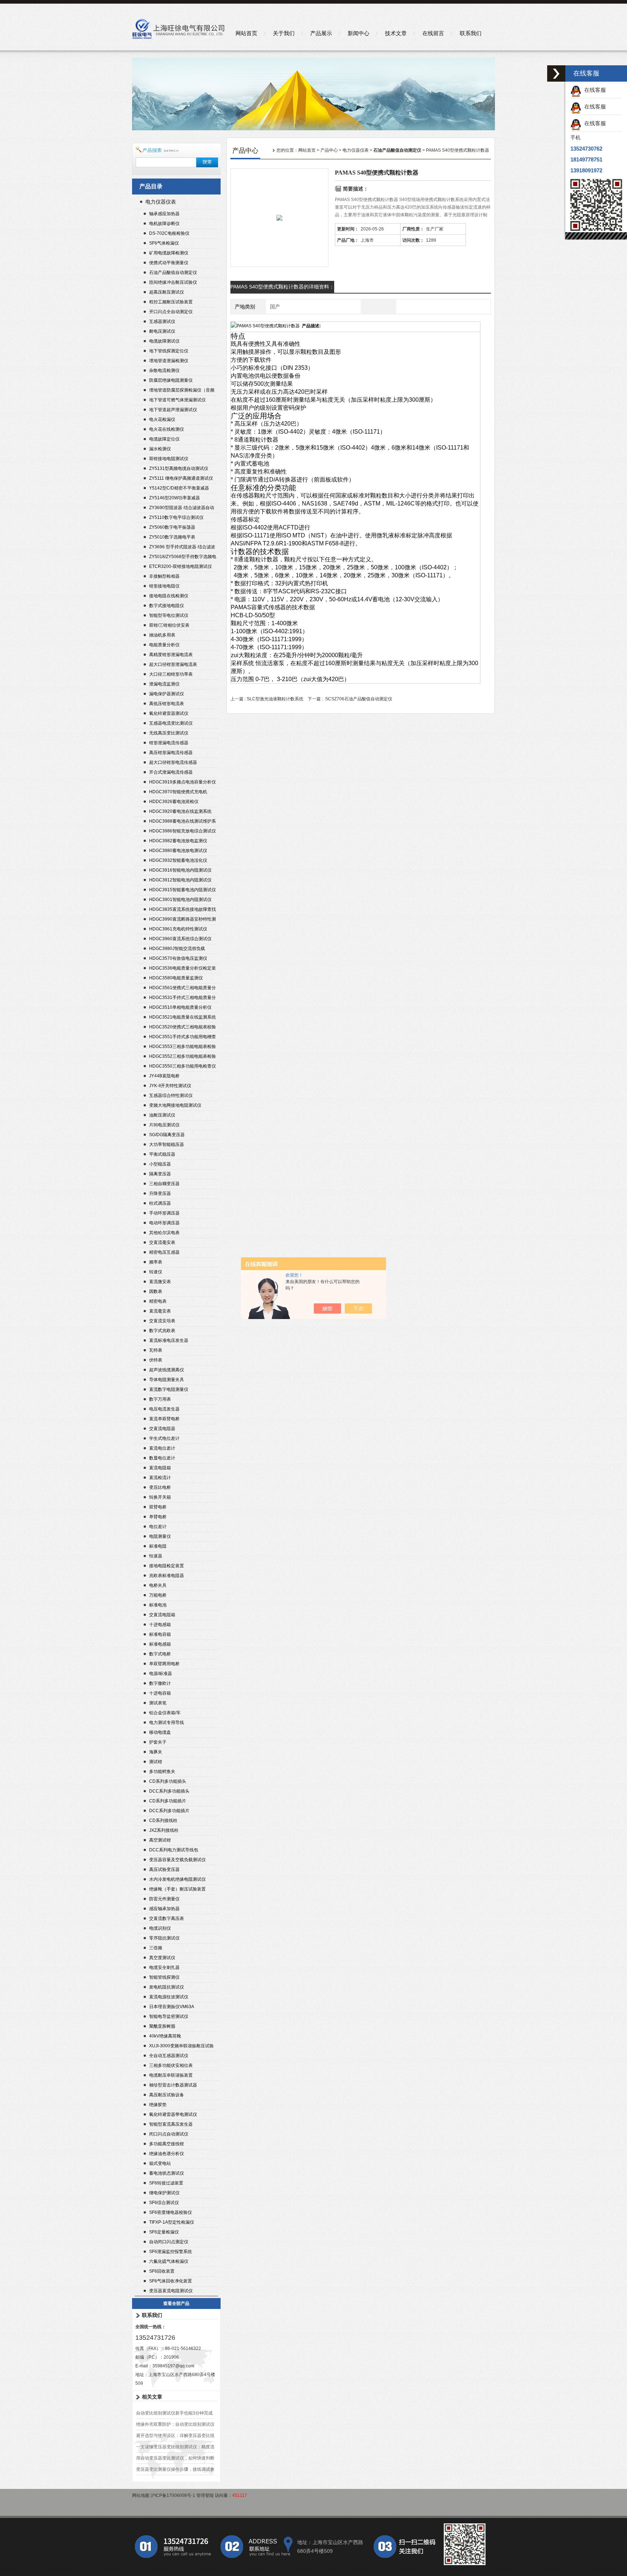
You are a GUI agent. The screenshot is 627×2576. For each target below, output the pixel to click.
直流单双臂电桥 (164, 1419)
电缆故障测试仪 (164, 341)
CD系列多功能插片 (168, 1801)
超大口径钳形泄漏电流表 (173, 664)
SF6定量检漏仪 (164, 2232)
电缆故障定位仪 (164, 439)
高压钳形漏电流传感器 (171, 753)
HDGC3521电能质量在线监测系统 (183, 1017)
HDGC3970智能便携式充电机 (178, 792)
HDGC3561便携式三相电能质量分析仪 (183, 989)
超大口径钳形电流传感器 (173, 762)
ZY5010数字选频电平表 (172, 537)
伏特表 (156, 1360)
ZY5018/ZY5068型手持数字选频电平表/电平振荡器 (183, 558)
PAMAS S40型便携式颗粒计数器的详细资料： (282, 287)
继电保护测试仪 (164, 2193)
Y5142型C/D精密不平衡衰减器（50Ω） (179, 489)
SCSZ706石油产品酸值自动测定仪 (359, 699)
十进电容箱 (160, 1693)
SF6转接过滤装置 (166, 2183)
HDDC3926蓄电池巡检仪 (174, 802)
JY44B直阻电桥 (164, 1076)
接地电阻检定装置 (167, 1566)
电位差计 (158, 1527)
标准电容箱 (160, 1634)
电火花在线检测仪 (167, 429)
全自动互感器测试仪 (169, 2056)
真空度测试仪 (162, 1958)
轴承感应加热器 (164, 214)
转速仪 (156, 1272)
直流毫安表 (160, 1311)
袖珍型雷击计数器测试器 (173, 2085)
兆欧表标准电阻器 (167, 1576)
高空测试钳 (160, 1840)
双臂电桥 (158, 1507)
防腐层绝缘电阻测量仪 (171, 380)
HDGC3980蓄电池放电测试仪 (178, 851)
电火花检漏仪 (162, 419)
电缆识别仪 (160, 1928)
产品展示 (321, 33)
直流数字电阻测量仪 (169, 1389)
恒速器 (156, 1556)
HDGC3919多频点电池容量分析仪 (183, 782)
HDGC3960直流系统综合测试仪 (180, 939)
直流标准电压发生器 (169, 1340)
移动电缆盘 (160, 1732)
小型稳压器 (160, 1164)
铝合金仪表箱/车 (165, 1713)
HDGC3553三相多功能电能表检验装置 (183, 1047)
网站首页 (246, 33)
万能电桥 (158, 1595)
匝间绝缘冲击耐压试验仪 (173, 282)
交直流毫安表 (162, 1242)
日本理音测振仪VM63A (172, 2007)
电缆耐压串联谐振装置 (171, 2075)
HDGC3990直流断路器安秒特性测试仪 (183, 920)
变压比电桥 (160, 1487)
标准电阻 (158, 1546)
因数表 (156, 1291)
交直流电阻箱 (162, 1615)
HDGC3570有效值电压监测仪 (178, 958)
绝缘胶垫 (158, 2105)
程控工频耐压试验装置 (171, 302)
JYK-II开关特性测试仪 (170, 1086)
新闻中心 (358, 33)
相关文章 (152, 2397)
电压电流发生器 (164, 1409)
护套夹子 (158, 1742)
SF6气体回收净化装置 (171, 2281)
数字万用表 (160, 1399)
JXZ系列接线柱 (164, 1830)
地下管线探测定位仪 (169, 351)
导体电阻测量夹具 (167, 1380)
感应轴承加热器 (164, 1909)
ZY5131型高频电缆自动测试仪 (179, 468)
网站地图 (141, 2495)
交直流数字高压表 (167, 1918)
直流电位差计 (162, 1448)
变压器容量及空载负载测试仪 (177, 1860)
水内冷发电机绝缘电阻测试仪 (177, 1879)
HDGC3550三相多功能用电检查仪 (183, 1066)
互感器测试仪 (162, 322)
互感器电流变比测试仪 (171, 723)
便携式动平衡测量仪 (169, 263)
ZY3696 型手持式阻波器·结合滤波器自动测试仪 (182, 548)
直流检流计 (160, 1478)
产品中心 (329, 150)
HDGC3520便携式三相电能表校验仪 (183, 1028)
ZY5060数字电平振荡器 (172, 527)
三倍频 (156, 1948)
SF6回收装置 (162, 2271)
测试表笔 (158, 1703)
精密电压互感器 (164, 1252)
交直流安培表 (162, 1321)
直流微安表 (160, 1282)
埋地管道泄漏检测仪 (169, 361)
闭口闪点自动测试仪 (169, 2134)
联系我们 (471, 33)
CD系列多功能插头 (168, 1781)
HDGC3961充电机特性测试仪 (178, 929)
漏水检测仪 (160, 449)
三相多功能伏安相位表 (171, 2065)
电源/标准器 (161, 1674)
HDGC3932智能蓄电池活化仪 (178, 860)
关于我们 (284, 33)
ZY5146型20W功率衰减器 (175, 498)
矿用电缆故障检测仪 (169, 253)
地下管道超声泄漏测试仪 (173, 410)
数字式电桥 (160, 1654)
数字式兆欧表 (162, 1331)
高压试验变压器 (164, 1869)
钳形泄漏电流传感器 (169, 743)
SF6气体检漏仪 (164, 243)
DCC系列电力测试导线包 (174, 1850)
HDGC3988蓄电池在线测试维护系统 (183, 822)
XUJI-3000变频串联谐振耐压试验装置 (181, 2047)
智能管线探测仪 (164, 1977)
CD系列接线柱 (163, 1821)
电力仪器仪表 (161, 202)
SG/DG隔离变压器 (167, 1135)
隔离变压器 (160, 1174)
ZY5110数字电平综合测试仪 (176, 517)
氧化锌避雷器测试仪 (169, 713)
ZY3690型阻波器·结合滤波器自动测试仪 (182, 509)
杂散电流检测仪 (164, 370)
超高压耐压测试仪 (167, 292)
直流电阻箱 (160, 1468)
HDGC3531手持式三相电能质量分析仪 (183, 998)
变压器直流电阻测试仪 (171, 2291)
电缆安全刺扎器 (164, 1967)
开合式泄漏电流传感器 (171, 772)
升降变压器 (160, 1193)
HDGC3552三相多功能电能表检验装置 (183, 1057)
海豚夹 (156, 1752)
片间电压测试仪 (164, 1125)
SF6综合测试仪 (164, 2203)
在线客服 (594, 90)
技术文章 (396, 33)
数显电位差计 (162, 1458)
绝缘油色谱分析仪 (167, 2154)
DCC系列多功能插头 (169, 1791)
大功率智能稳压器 (167, 1144)
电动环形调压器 (164, 1223)
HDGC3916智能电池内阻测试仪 (180, 870)
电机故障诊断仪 (164, 224)
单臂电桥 (158, 1517)
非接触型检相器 (164, 576)
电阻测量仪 (160, 1536)
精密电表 (158, 1301)
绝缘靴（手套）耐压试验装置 (177, 1889)
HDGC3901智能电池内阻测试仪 (180, 900)
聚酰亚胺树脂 (162, 2026)
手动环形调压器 (164, 1213)
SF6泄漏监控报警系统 (171, 2252)
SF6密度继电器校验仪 (171, 2212)
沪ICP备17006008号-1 (173, 2495)
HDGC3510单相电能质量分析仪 (180, 1007)
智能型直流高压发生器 (171, 2124)
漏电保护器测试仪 (167, 694)
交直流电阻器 (162, 1429)
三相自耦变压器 (164, 1184)
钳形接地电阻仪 (164, 586)
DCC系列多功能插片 (169, 1811)
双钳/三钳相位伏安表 (169, 625)
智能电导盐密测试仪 (169, 2016)
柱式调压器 (160, 1203)
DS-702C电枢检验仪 (169, 233)
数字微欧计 (160, 1683)
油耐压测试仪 (162, 1115)
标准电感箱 (160, 1644)
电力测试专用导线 (167, 1723)
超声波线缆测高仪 (167, 1370)
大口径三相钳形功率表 (171, 674)
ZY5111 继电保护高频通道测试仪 (181, 478)
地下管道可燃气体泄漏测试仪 (177, 400)
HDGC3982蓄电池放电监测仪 (178, 841)
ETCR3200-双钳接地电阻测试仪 (181, 566)
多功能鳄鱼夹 (162, 1772)
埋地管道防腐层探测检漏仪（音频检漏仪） (182, 391)
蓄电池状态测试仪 (167, 2173)
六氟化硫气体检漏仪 (169, 2261)
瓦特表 (156, 1350)
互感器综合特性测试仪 (171, 1095)
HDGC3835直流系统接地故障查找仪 (183, 910)
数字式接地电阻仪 (167, 606)
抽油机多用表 (162, 635)
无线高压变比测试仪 (169, 733)
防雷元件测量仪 (164, 1899)
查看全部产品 (176, 2303)
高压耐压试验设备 (167, 2095)
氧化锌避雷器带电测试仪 (173, 2114)
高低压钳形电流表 (167, 704)
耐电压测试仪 (162, 331)
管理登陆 (205, 2495)
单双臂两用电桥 (164, 1664)
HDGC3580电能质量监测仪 (176, 978)
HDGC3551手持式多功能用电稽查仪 (183, 1038)
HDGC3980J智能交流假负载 (177, 949)
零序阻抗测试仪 (164, 1938)
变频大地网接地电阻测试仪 (175, 1105)
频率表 (156, 1262)
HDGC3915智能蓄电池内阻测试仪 (183, 890)
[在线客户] (556, 73)
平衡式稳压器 (162, 1154)
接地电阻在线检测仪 (169, 596)
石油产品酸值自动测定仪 (173, 273)
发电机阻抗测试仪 (167, 1987)
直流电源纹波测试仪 (169, 1997)
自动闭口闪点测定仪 (169, 2242)
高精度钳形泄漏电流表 (171, 655)
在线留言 (433, 33)
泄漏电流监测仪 (164, 684)
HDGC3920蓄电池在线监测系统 (180, 811)
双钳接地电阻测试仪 (169, 459)
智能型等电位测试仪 (169, 615)
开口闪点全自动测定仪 (171, 312)
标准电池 (158, 1605)
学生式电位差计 (164, 1438)
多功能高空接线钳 (167, 2144)
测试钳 (156, 1762)
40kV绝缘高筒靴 (165, 2036)
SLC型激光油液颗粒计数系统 (275, 699)
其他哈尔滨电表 (164, 1233)
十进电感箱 (160, 1625)
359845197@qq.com (173, 2366)
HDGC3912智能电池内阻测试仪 (180, 880)
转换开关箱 (160, 1497)
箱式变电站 (160, 2163)
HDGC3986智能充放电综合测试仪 (183, 831)
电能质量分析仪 (164, 645)
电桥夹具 (158, 1585)
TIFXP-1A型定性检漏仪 (172, 2222)
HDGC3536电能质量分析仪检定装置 (183, 969)
